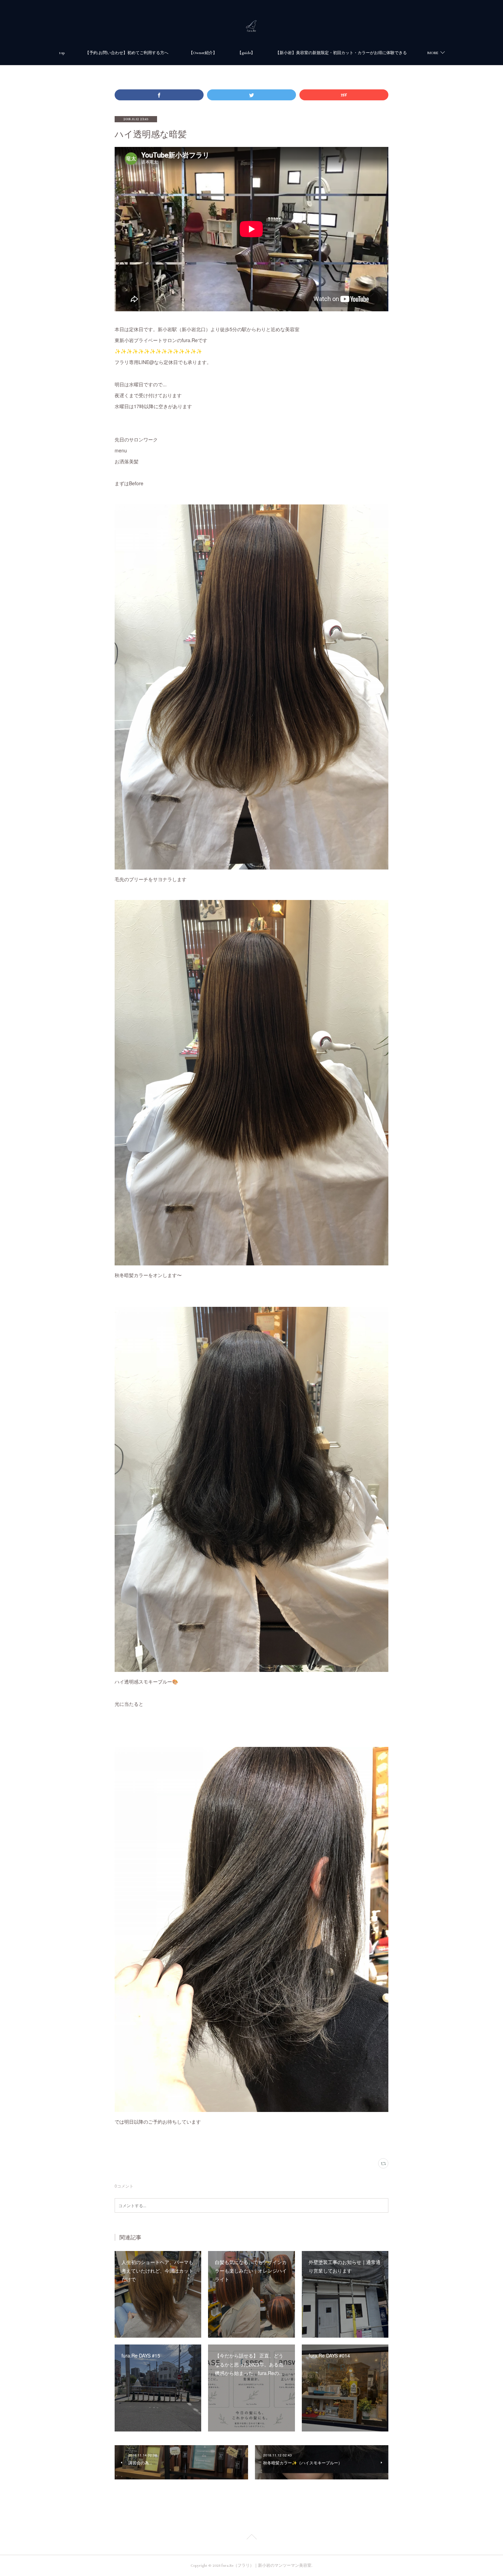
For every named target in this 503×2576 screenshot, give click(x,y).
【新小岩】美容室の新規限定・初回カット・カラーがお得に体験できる (341, 53)
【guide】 (246, 53)
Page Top (251, 2538)
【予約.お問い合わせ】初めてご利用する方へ (127, 53)
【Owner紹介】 (203, 53)
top (62, 53)
